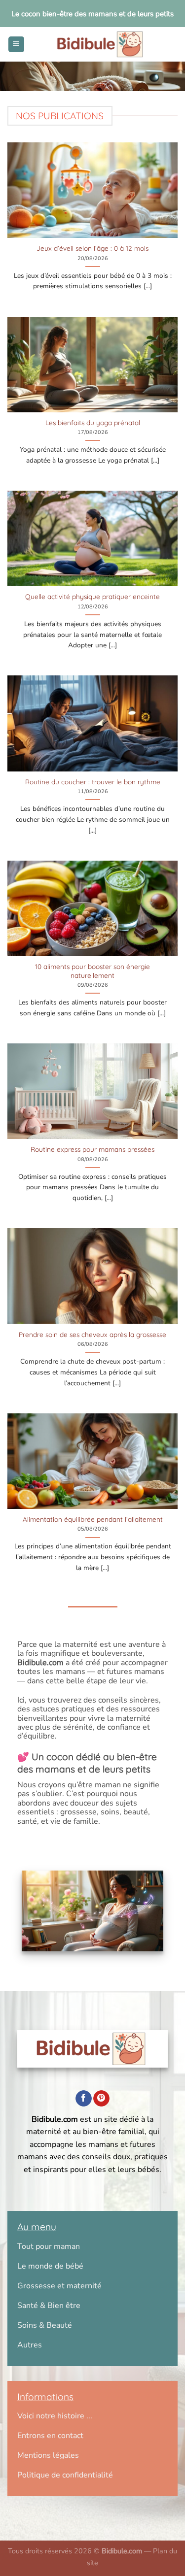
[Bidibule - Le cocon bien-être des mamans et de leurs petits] (101, 44)
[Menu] (16, 45)
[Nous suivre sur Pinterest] (101, 2099)
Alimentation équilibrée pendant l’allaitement (93, 1519)
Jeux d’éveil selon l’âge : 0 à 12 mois (92, 248)
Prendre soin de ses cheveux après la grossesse (92, 1334)
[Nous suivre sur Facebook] (84, 2099)
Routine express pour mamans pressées (92, 1149)
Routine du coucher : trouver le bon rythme (93, 782)
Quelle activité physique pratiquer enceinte (92, 596)
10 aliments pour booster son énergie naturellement (92, 971)
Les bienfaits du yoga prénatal (93, 422)
